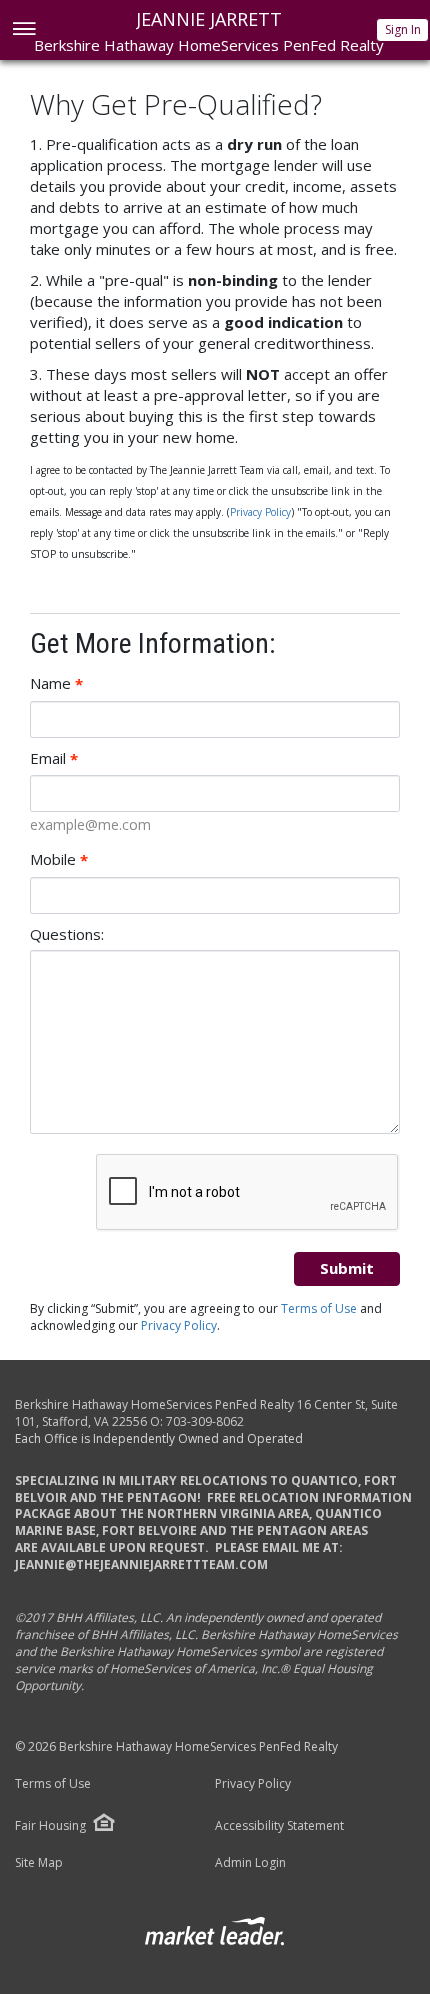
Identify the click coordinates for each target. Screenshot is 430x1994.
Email (54, 758)
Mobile (59, 859)
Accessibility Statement (279, 1826)
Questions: (67, 934)
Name (56, 683)
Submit (347, 1268)
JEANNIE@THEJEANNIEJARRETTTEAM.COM (141, 1564)
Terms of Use (319, 1308)
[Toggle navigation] (23, 30)
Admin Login (250, 1863)
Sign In (403, 29)
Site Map (39, 1863)
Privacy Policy (260, 512)
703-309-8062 (205, 1421)
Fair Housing (50, 1825)
